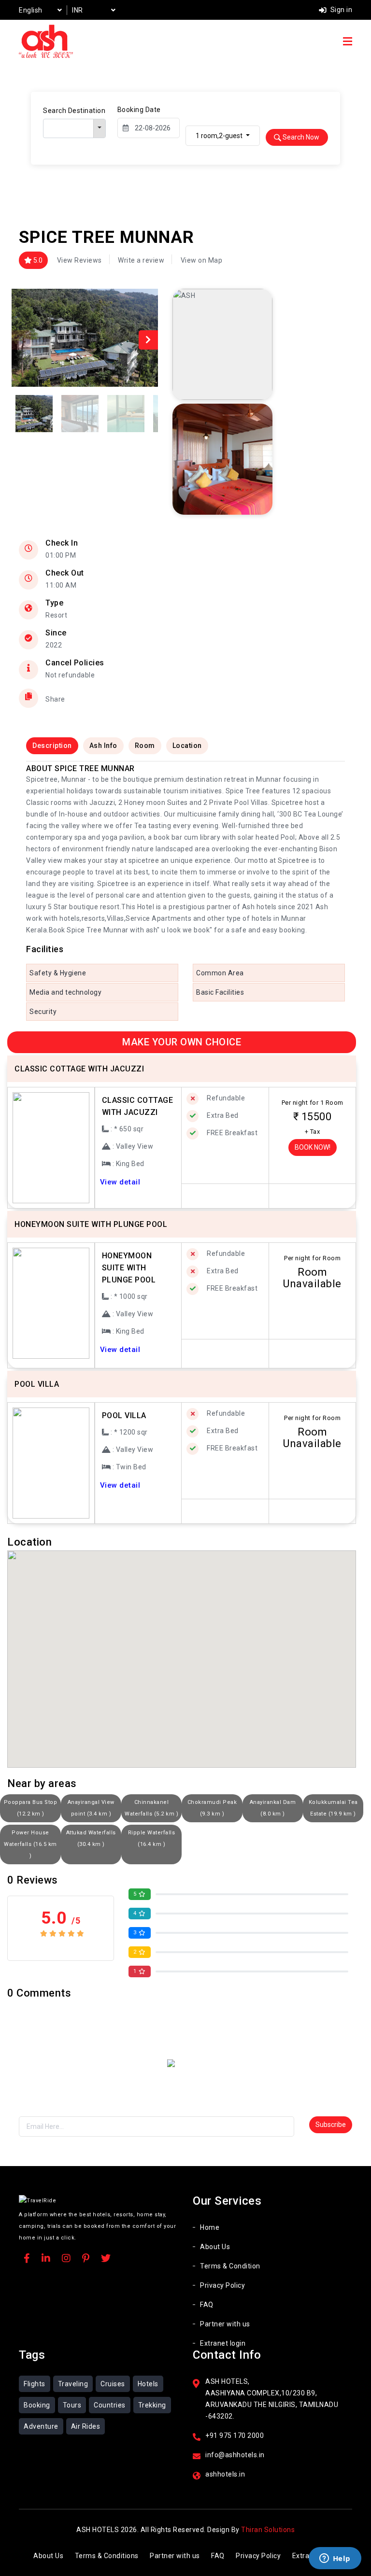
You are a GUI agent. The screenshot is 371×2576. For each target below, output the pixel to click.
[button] (148, 340)
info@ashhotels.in (235, 2455)
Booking (37, 2405)
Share (55, 699)
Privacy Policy (222, 2285)
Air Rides (86, 2426)
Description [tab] (52, 746)
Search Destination (74, 111)
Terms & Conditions (107, 2556)
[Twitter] (106, 2259)
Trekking (152, 2405)
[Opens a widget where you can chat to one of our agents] (335, 2559)
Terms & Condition (230, 2266)
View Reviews (79, 260)
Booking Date (139, 110)
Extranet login (223, 2343)
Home (210, 2227)
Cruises (113, 2384)
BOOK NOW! (313, 1147)
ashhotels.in (225, 2474)
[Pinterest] (86, 2259)
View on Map (202, 260)
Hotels (148, 2384)
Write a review (141, 260)
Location (187, 746)
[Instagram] (66, 2259)
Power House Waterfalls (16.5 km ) (30, 1844)
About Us (215, 2247)
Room (145, 746)
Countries (110, 2405)
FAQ (207, 2305)
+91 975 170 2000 (235, 2435)
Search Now (300, 137)
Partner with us (225, 2324)
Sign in (340, 10)
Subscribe (331, 2125)
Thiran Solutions (268, 2530)
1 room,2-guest (220, 136)
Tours (72, 2405)
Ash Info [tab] (103, 746)
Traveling (73, 2384)
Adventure (41, 2426)
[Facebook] (27, 2259)
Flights (35, 2384)
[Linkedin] (46, 2259)
